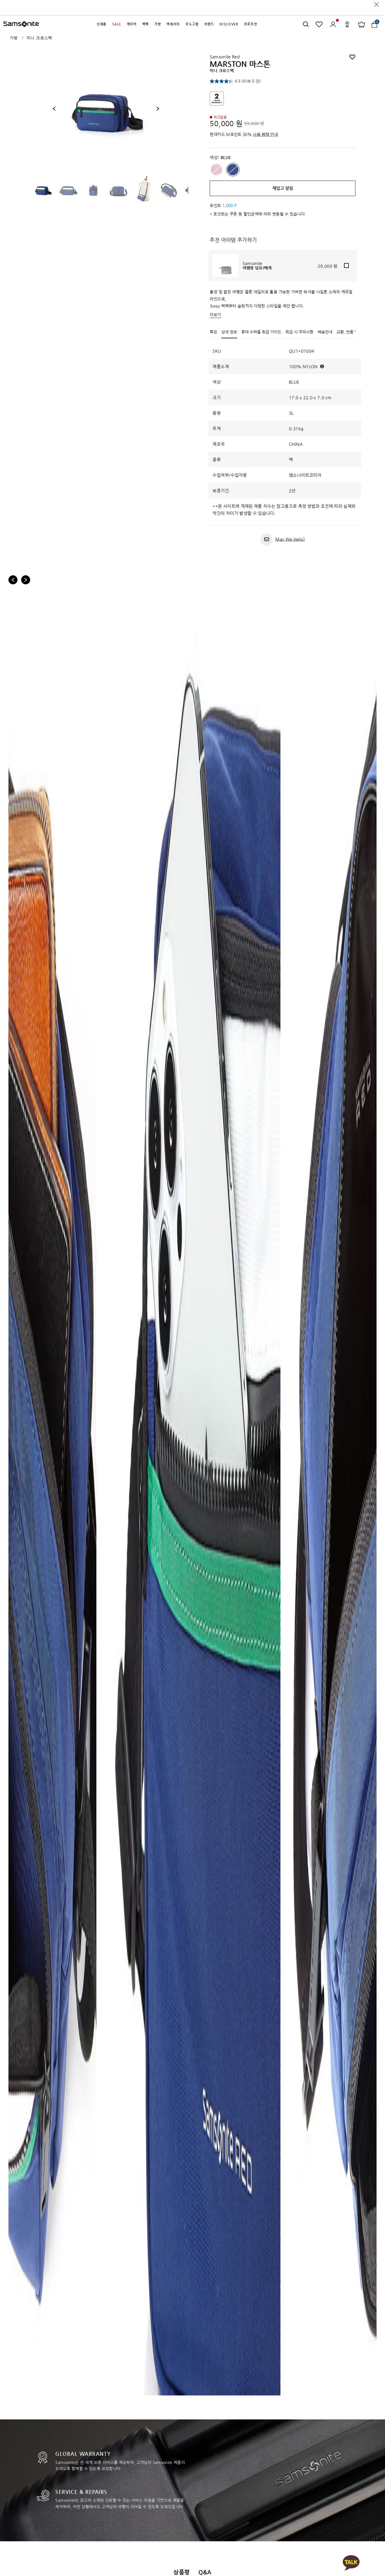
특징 (213, 332)
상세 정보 (229, 332)
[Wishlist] (319, 24)
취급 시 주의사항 (299, 332)
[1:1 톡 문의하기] (351, 2563)
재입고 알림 (283, 188)
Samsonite (253, 263)
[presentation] (54, 109)
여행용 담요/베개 (257, 268)
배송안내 (325, 332)
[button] (102, 24)
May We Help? (290, 539)
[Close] (377, 4)
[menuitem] (102, 24)
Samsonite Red (225, 57)
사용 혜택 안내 (265, 134)
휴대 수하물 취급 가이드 (261, 332)
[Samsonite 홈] (21, 24)
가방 (14, 38)
